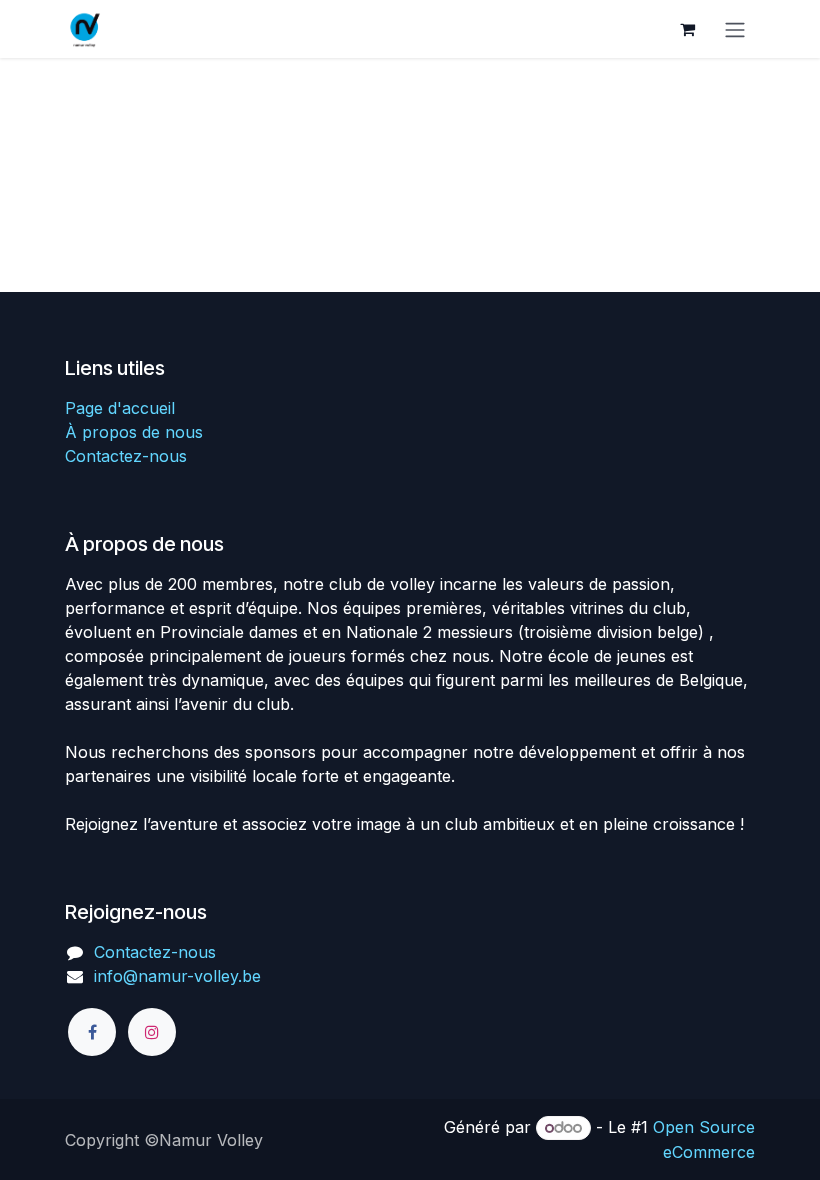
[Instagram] (152, 1032)
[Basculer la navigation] (735, 29)
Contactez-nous (126, 456)
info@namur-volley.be (177, 976)
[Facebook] (92, 1032)
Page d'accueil (120, 408)
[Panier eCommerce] (687, 29)
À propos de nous (134, 432)
